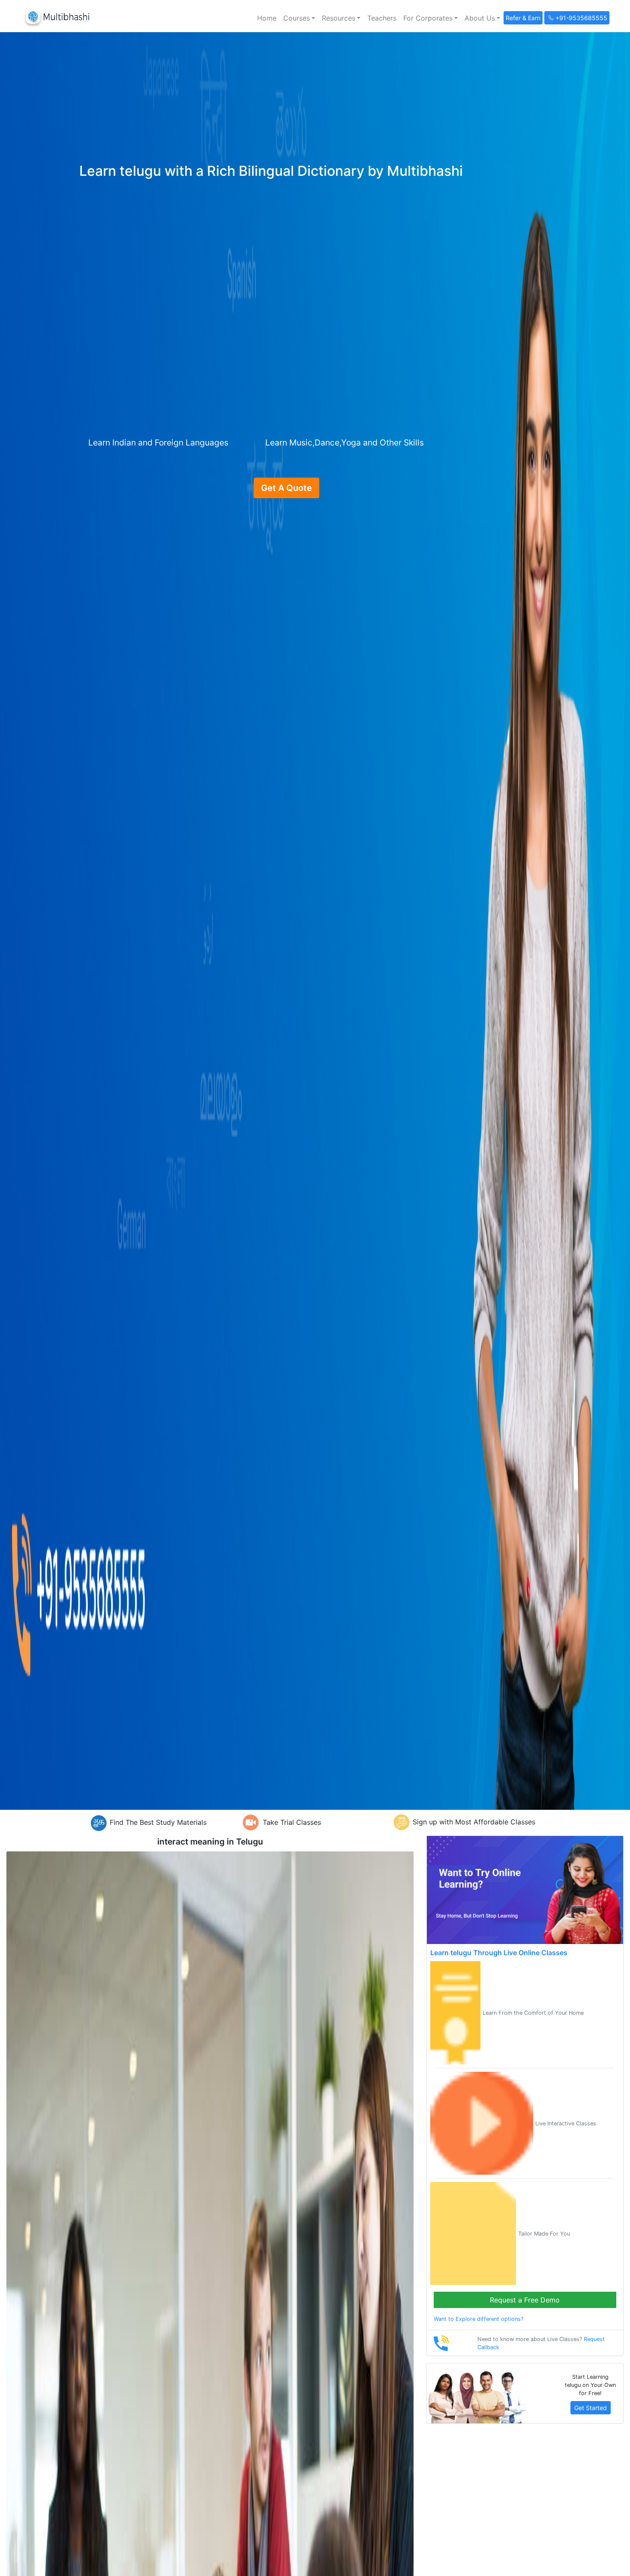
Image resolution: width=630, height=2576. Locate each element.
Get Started (591, 2408)
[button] (299, 18)
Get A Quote (286, 488)
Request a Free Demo (525, 2300)
